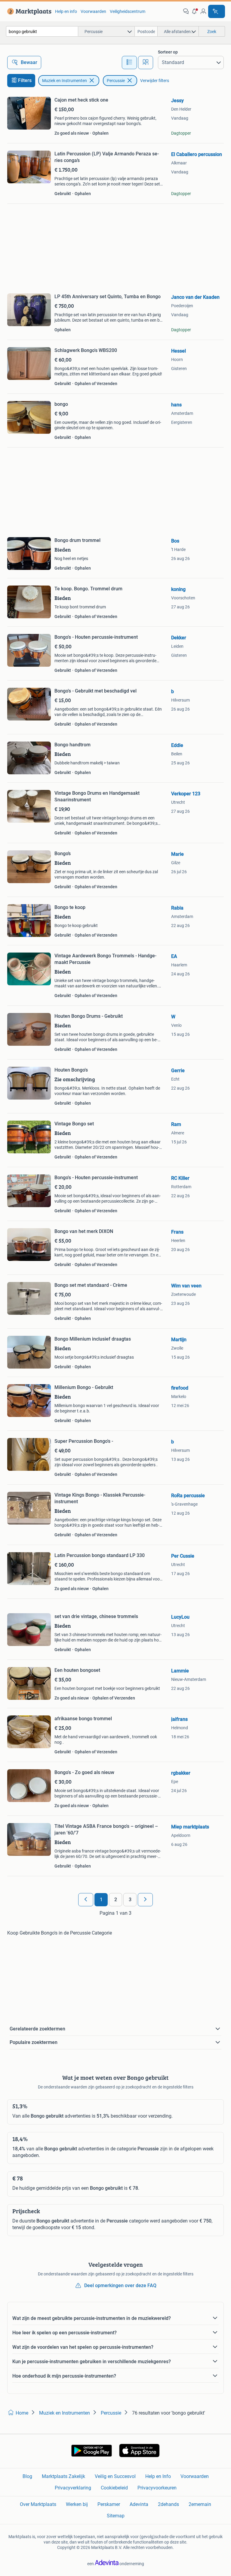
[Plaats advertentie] (217, 11)
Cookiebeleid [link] (114, 2488)
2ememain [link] (200, 2504)
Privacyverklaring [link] (73, 2488)
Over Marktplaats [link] (38, 2504)
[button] (195, 11)
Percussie (116, 81)
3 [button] (130, 1900)
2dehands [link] (168, 2504)
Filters (25, 80)
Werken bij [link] (77, 2504)
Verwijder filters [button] (155, 81)
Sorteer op (168, 52)
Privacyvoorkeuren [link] (157, 2488)
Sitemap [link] (116, 2516)
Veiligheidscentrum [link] (128, 11)
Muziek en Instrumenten (65, 81)
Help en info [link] (66, 11)
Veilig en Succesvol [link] (115, 2476)
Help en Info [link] (158, 2476)
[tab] (129, 63)
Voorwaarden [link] (93, 11)
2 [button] (116, 1900)
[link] (28, 11)
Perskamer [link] (109, 2504)
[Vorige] (86, 1900)
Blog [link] (27, 2476)
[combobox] (42, 31)
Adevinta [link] (139, 2504)
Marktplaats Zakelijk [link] (63, 2476)
